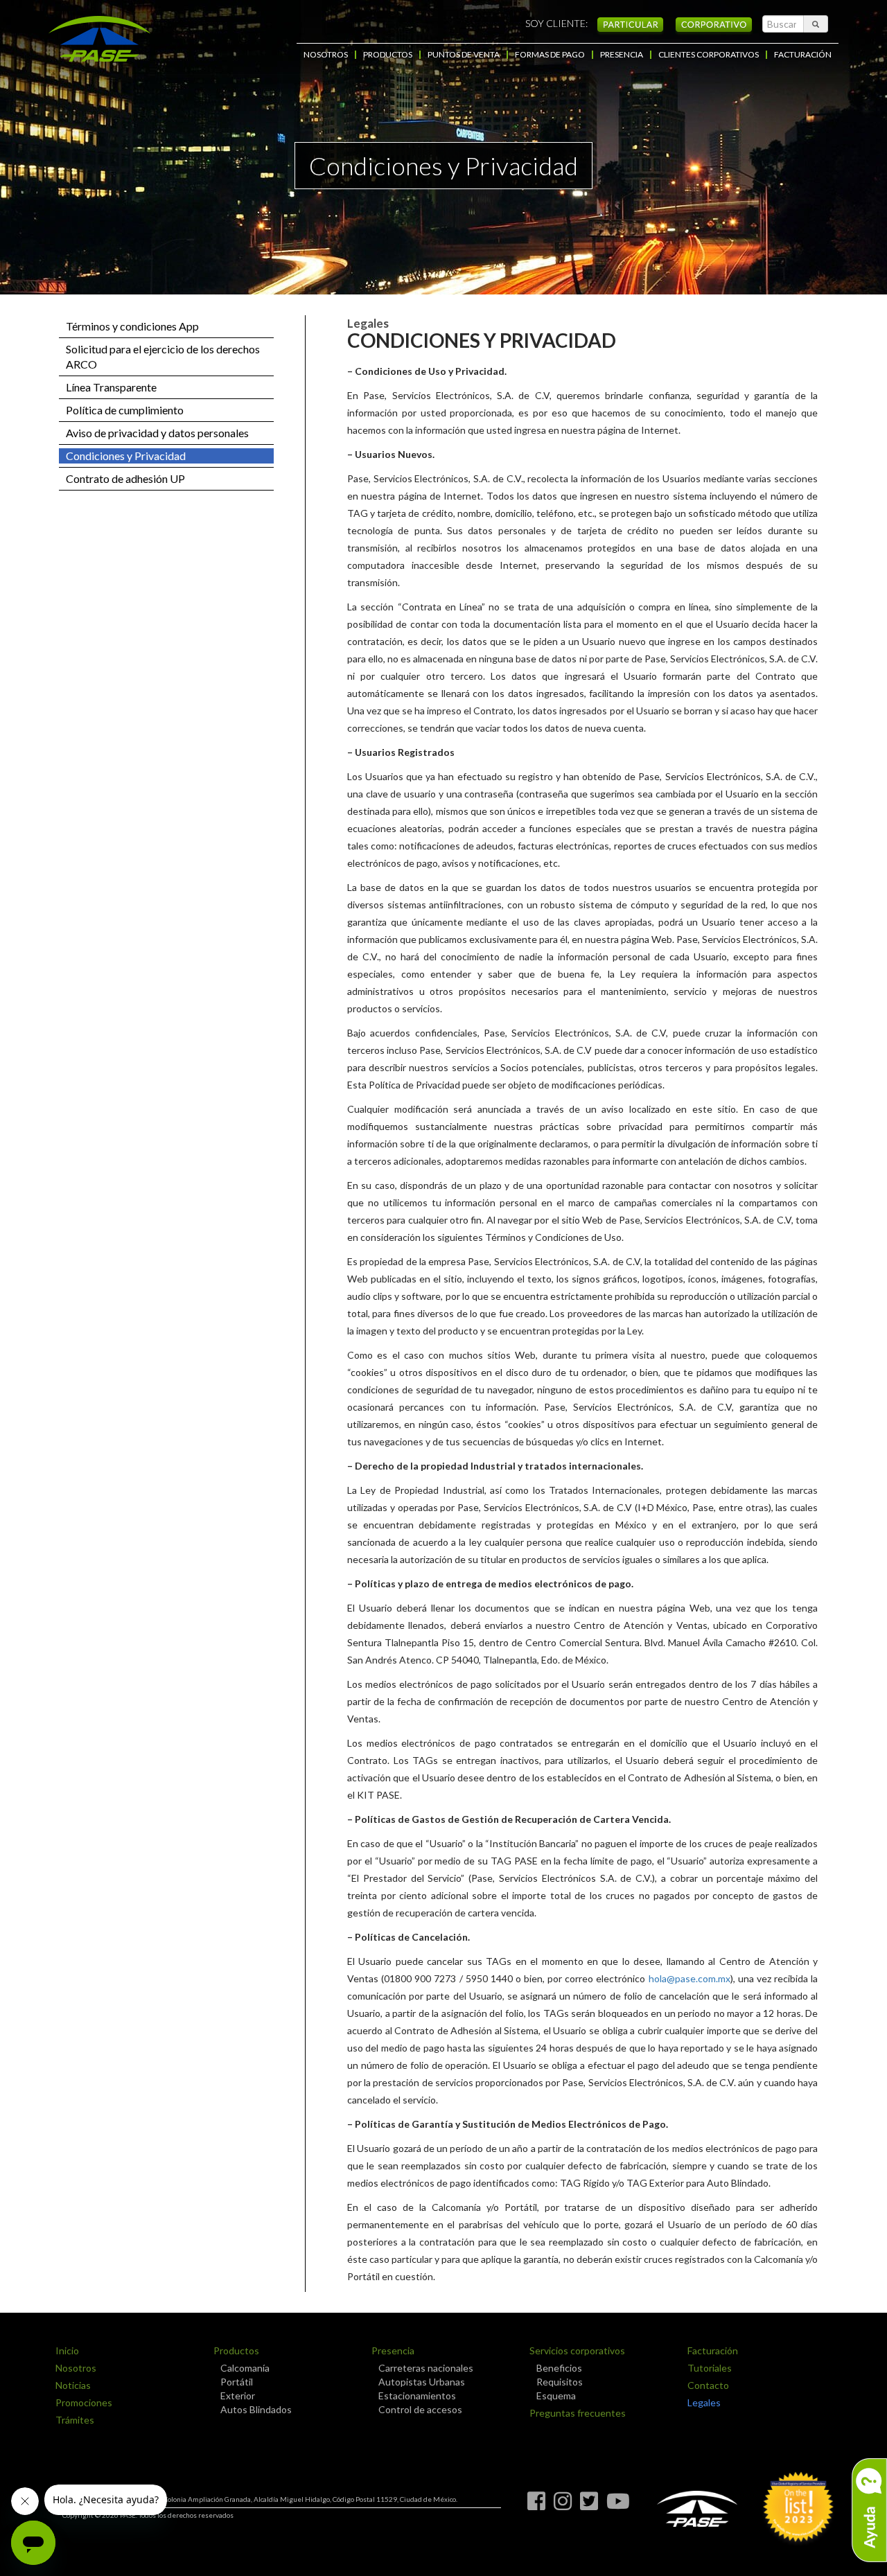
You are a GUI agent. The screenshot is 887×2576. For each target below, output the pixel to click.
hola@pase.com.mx (690, 1978)
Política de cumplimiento (125, 410)
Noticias (73, 2385)
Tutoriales (710, 2368)
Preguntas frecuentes (578, 2413)
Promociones (84, 2402)
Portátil (237, 2382)
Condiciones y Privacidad (126, 456)
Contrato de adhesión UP (125, 478)
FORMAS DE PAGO (550, 55)
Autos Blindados (256, 2409)
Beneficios (559, 2368)
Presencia (393, 2350)
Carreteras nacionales (426, 2368)
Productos (236, 2350)
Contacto (708, 2385)
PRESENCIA (622, 55)
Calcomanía (245, 2368)
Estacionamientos (417, 2396)
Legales (704, 2402)
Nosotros (76, 2368)
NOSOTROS (326, 55)
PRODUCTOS (388, 55)
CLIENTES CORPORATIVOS (709, 55)
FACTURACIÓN (803, 55)
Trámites (75, 2420)
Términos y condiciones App (132, 326)
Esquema (556, 2396)
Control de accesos (420, 2409)
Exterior (238, 2396)
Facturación (713, 2350)
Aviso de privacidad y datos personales (157, 433)
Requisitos (560, 2382)
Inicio (67, 2350)
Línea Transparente (111, 387)
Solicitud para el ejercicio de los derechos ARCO (163, 356)
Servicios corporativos (577, 2350)
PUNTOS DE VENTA (464, 55)
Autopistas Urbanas (422, 2382)
